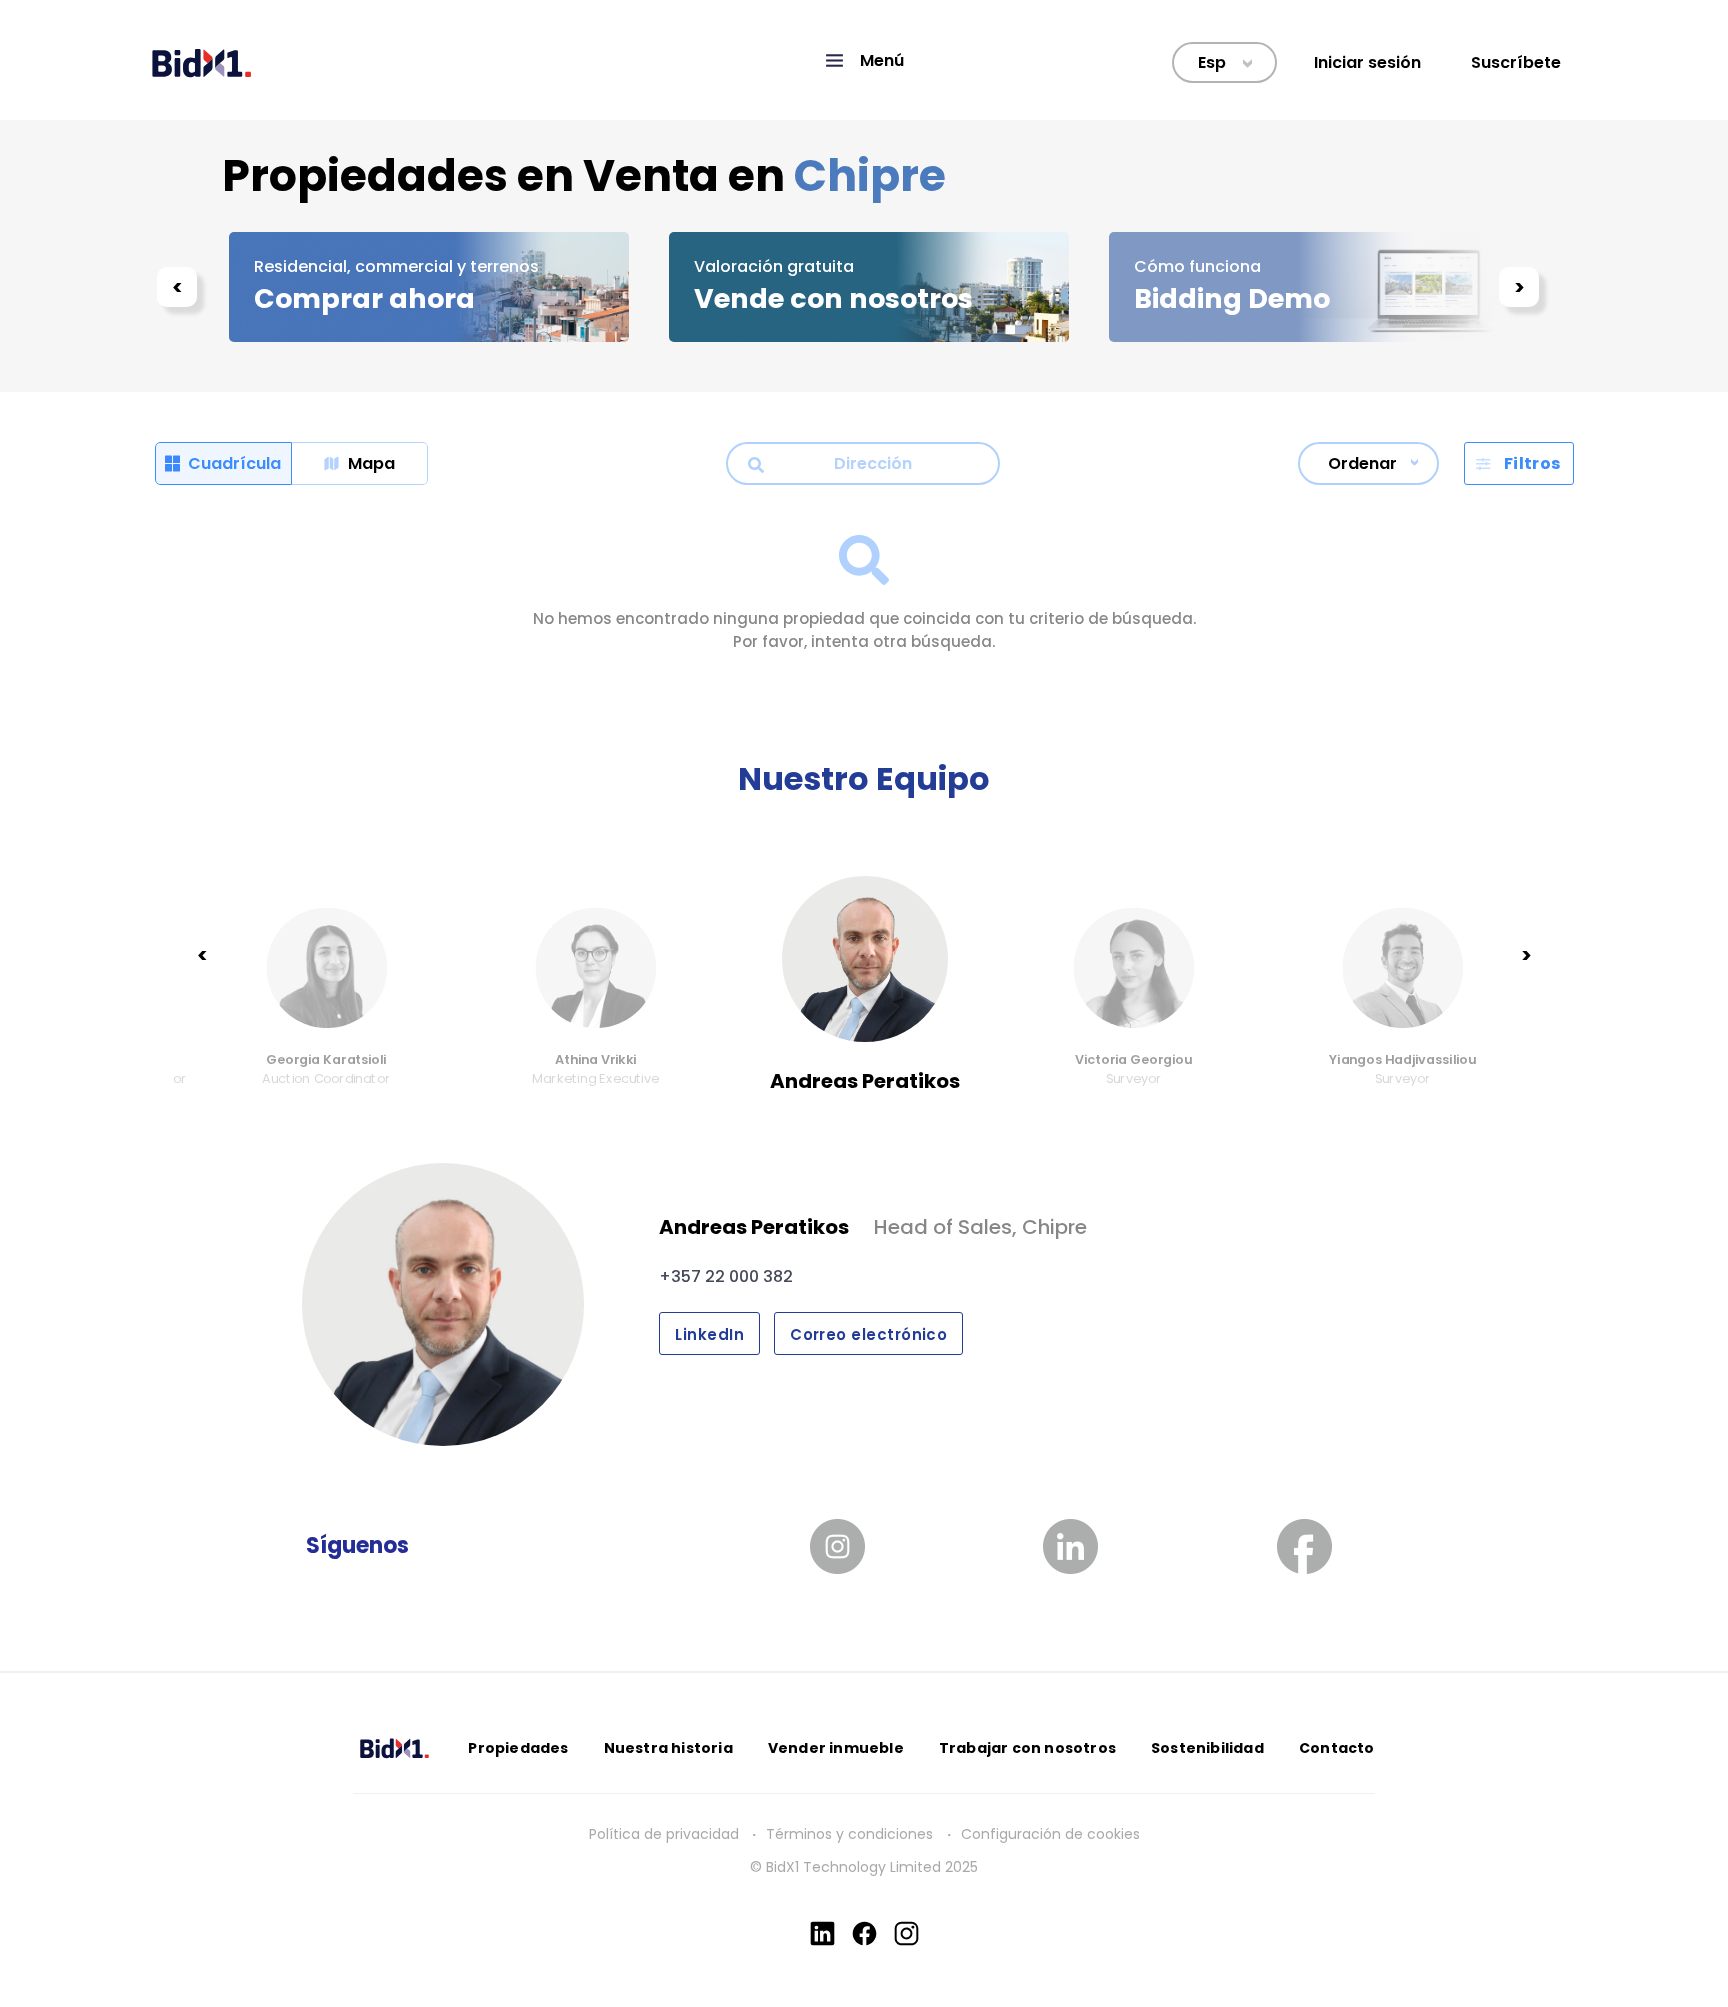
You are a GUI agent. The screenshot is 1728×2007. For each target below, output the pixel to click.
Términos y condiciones (851, 1834)
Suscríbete (1516, 62)
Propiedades (518, 1748)
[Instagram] (906, 1933)
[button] (864, 60)
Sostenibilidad (1207, 1748)
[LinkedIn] (822, 1933)
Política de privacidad (664, 1834)
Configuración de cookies (1050, 1834)
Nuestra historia (668, 1748)
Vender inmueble (836, 1748)
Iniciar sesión (1367, 62)
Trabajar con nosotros (1027, 1748)
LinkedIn (709, 1334)
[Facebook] (864, 1933)
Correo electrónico (868, 1334)
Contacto (1337, 1748)
